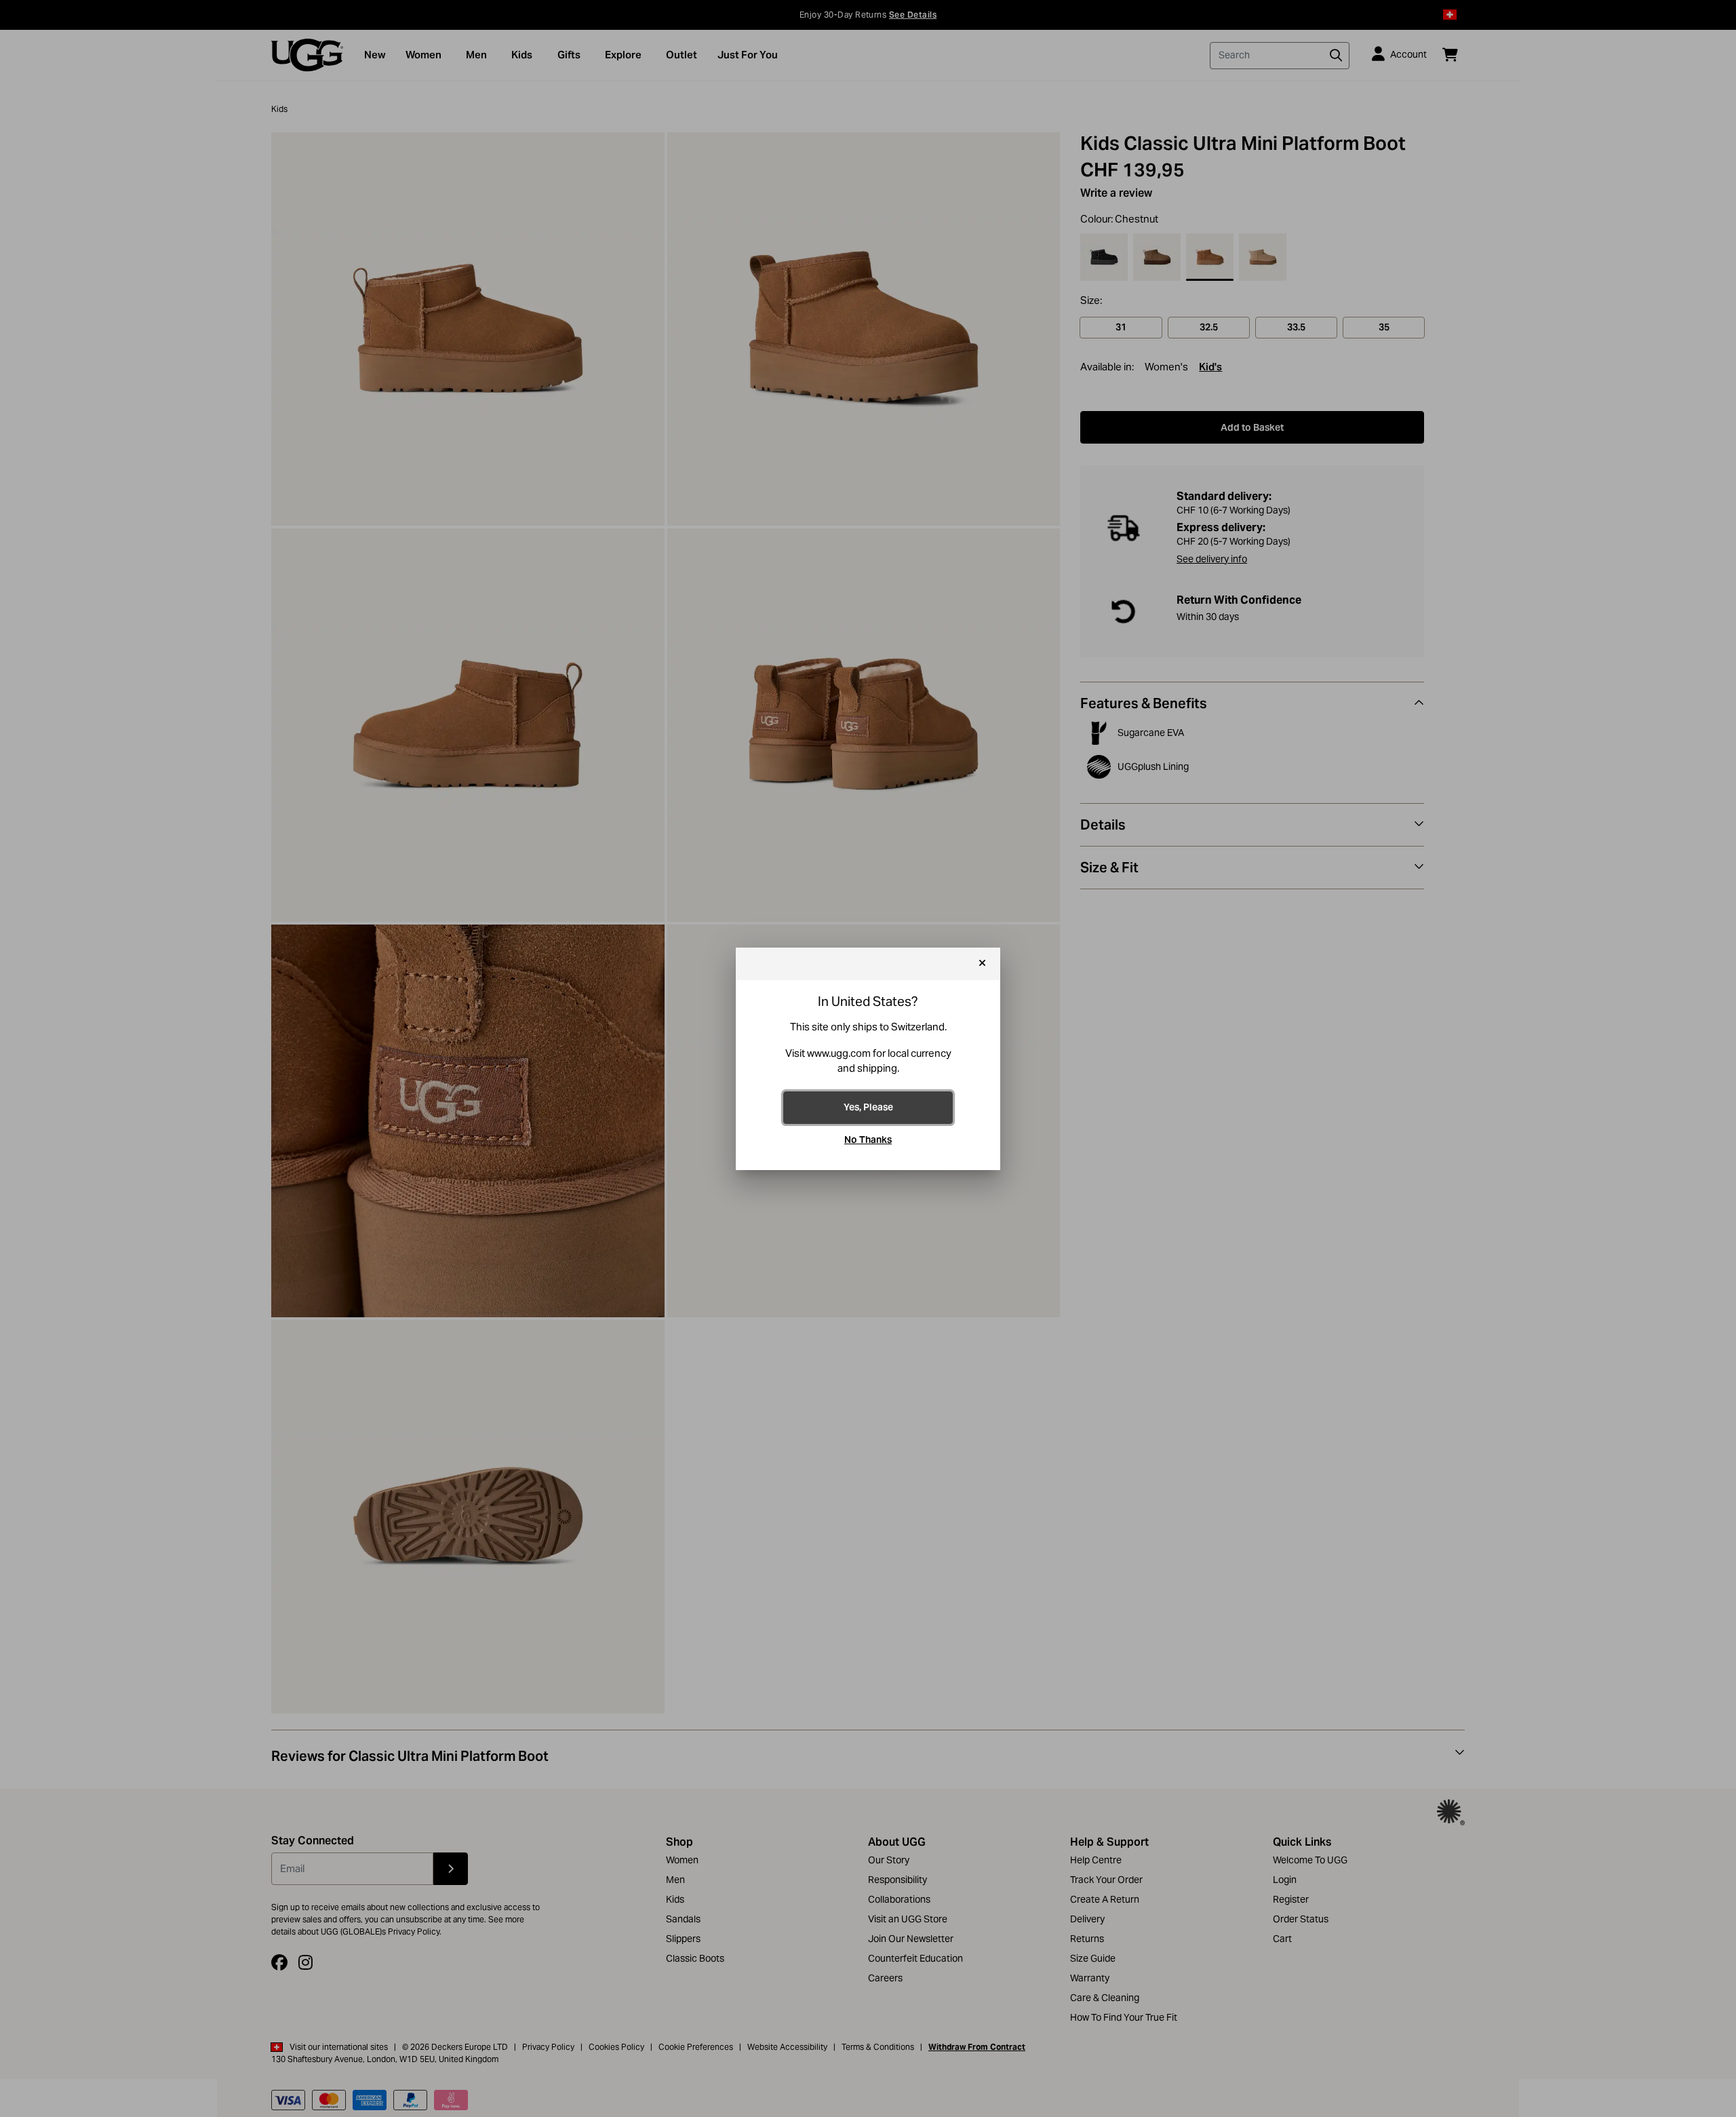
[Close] (982, 964)
